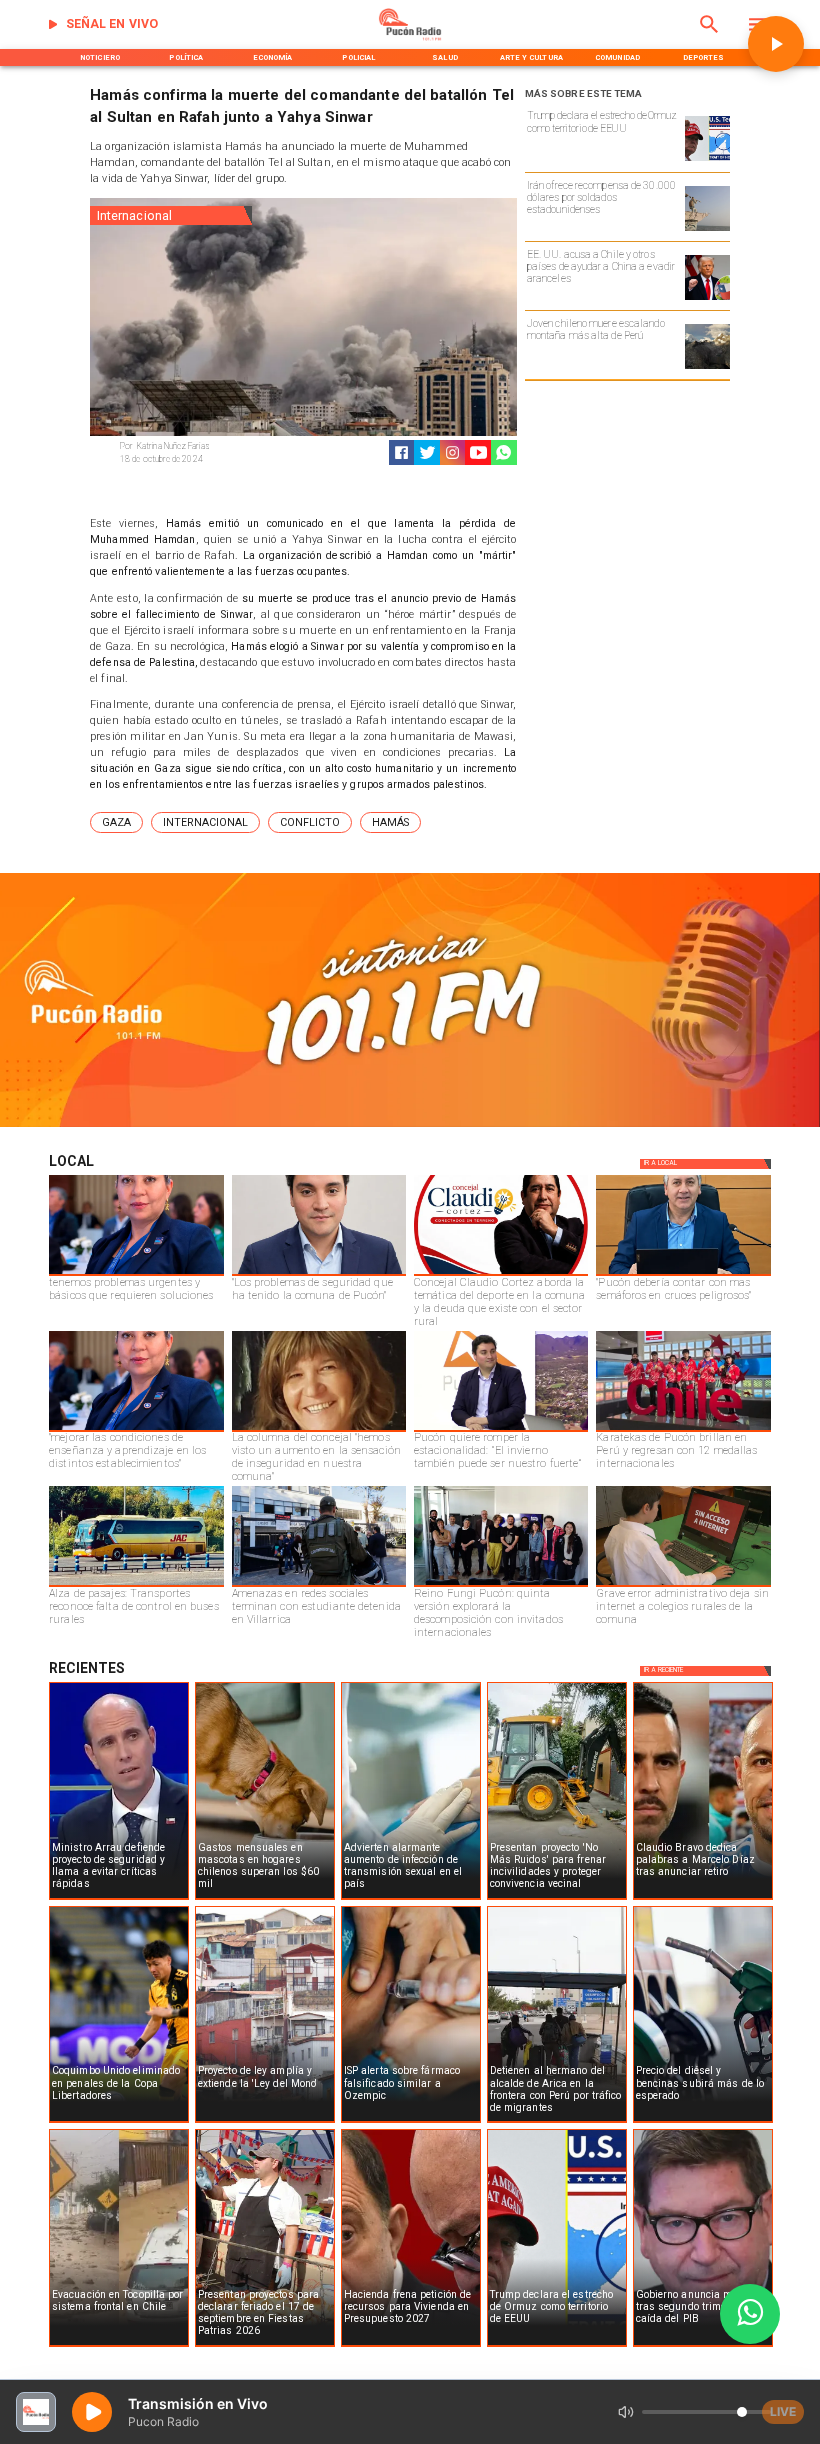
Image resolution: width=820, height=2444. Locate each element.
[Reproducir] (776, 44)
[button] (116, 822)
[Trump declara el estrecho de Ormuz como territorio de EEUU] (707, 160)
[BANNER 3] (410, 1124)
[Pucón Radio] (709, 38)
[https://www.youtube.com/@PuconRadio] (478, 452)
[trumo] (707, 299)
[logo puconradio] (410, 38)
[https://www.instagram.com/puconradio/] (452, 452)
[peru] (707, 368)
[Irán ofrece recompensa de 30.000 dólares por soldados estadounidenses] (707, 230)
